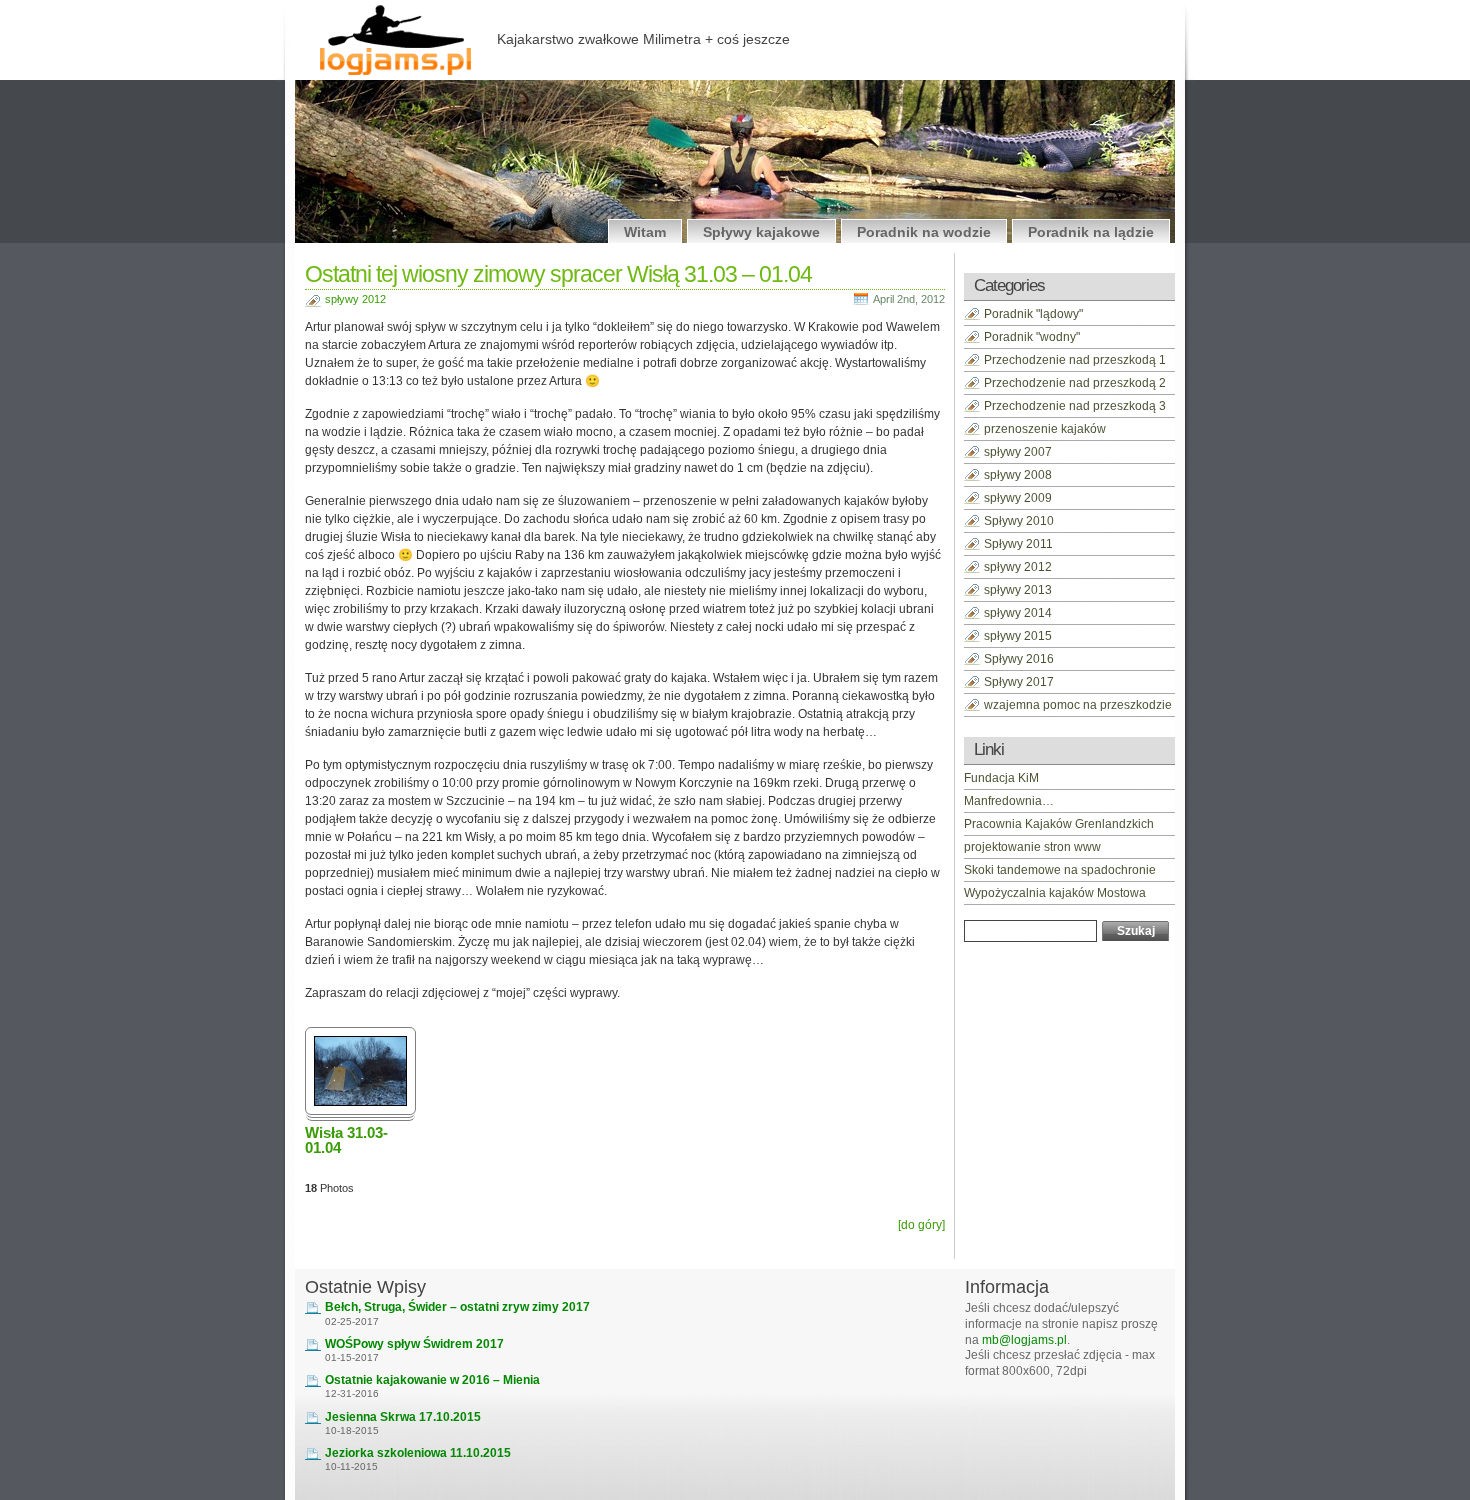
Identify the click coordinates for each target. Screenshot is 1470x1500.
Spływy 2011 (1018, 544)
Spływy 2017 (1019, 682)
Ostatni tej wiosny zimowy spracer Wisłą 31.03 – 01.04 (558, 274)
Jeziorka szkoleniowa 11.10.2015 (418, 1453)
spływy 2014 (1018, 613)
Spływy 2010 (1019, 521)
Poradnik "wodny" (1032, 337)
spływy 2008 (1018, 475)
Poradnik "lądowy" (1033, 314)
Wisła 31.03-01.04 (346, 1140)
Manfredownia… (1009, 801)
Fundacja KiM (1001, 778)
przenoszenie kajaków (1045, 429)
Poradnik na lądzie (1091, 232)
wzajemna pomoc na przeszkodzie (1078, 705)
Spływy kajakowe (761, 232)
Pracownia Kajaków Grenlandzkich (1059, 824)
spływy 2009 (1018, 498)
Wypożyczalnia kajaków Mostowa (1055, 893)
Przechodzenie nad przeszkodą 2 (1075, 383)
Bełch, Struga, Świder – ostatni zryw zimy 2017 (457, 1307)
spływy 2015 (1018, 636)
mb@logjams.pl (1024, 1340)
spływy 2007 (1018, 452)
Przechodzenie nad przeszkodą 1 (1075, 360)
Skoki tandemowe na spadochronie (1060, 870)
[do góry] (921, 1225)
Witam (645, 232)
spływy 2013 (1018, 590)
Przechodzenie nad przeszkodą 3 (1075, 406)
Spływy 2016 (1019, 659)
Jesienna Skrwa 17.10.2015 (403, 1417)
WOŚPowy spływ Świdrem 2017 (414, 1344)
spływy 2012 (355, 299)
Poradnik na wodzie (924, 232)
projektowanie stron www (1032, 847)
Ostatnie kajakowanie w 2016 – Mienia (432, 1380)
